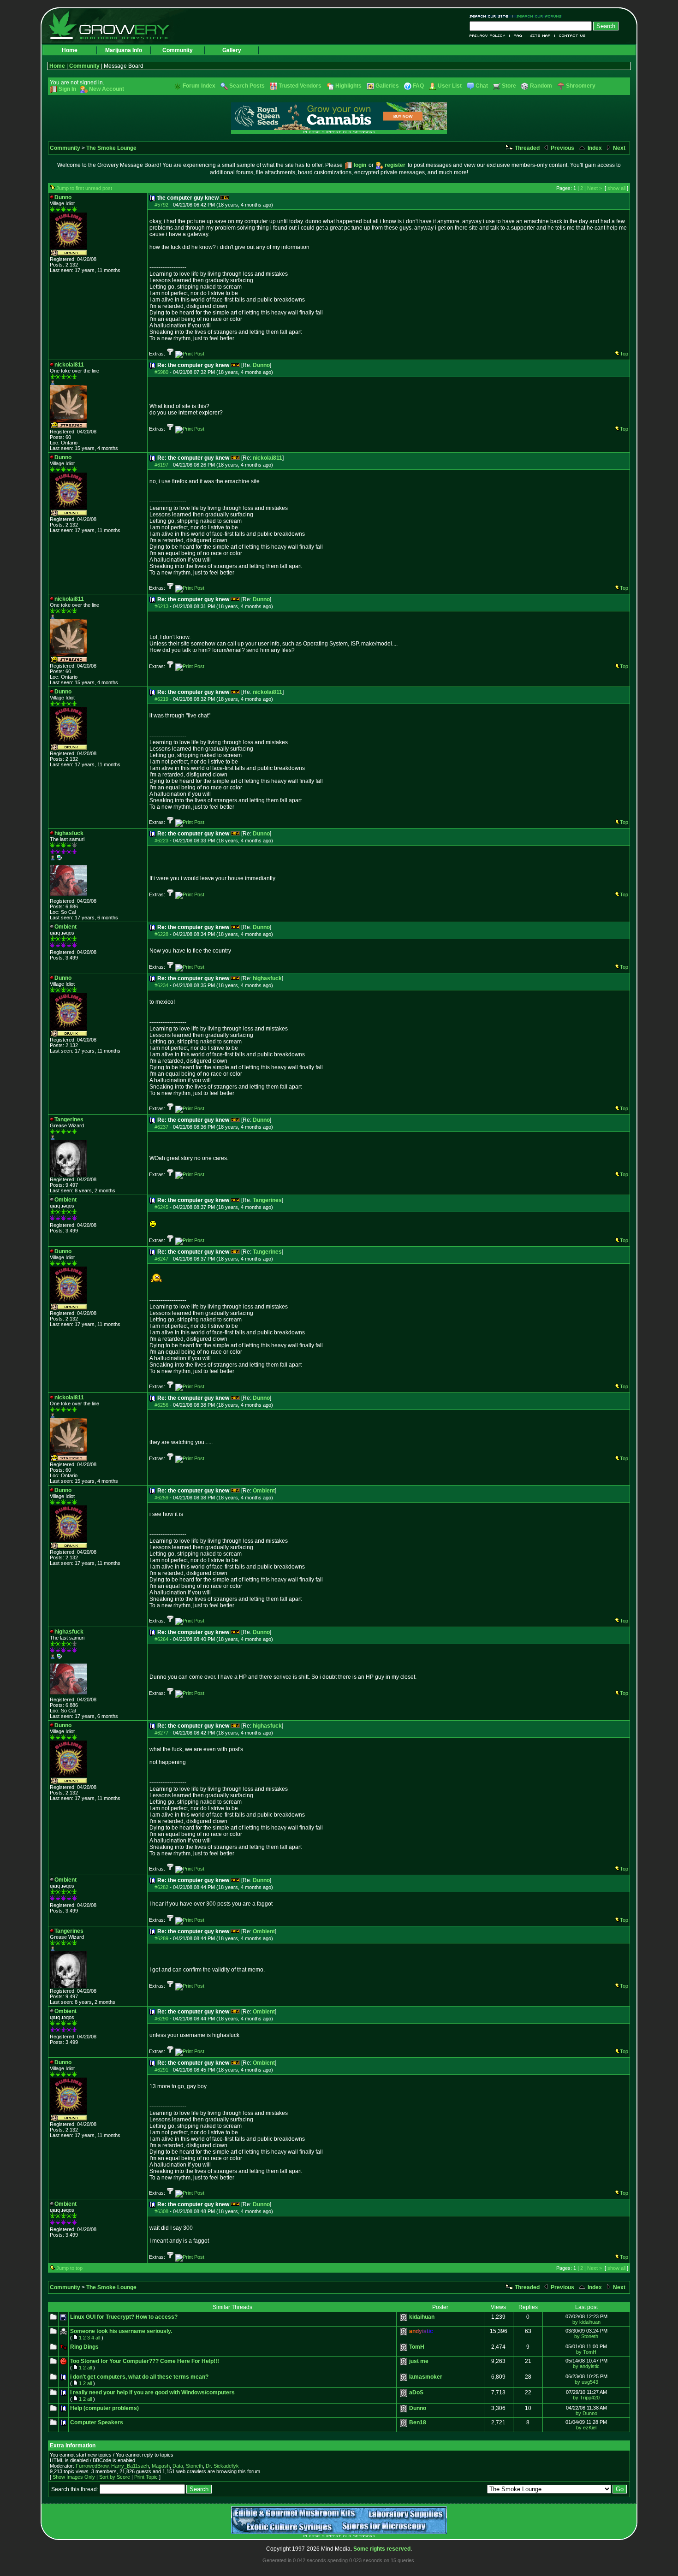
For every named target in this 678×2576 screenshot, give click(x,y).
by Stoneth (586, 2336)
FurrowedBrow (92, 2466)
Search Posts (247, 86)
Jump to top (69, 2268)
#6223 (161, 841)
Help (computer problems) (104, 2408)
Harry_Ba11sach (130, 2466)
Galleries (387, 86)
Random (541, 86)
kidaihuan (422, 2317)
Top (624, 354)
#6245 (161, 1207)
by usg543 (586, 2382)
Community (178, 50)
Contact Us (570, 36)
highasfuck (267, 978)
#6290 (161, 2019)
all (98, 2338)
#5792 (161, 205)
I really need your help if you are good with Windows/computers (152, 2392)
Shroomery (581, 86)
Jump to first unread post (84, 188)
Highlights (348, 86)
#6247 (161, 1259)
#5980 (161, 372)
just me (419, 2361)
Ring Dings (84, 2347)
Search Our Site (491, 16)
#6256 (161, 1405)
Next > (595, 188)
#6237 (161, 1127)
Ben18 (418, 2422)
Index (594, 148)
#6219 (161, 699)
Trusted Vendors (300, 86)
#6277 (161, 1733)
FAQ (518, 36)
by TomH (586, 2352)
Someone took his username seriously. (121, 2331)
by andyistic (586, 2366)
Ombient (264, 1491)
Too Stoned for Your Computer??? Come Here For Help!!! (145, 2361)
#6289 (161, 1938)
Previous (562, 148)
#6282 (161, 1887)
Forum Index (199, 86)
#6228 (161, 934)
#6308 (161, 2211)
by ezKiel (586, 2428)
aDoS (416, 2392)
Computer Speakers (97, 2422)
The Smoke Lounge (111, 148)
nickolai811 (268, 458)
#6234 (161, 985)
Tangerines (267, 1200)
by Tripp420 (586, 2398)
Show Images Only (74, 2477)
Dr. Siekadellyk (222, 2466)
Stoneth (194, 2466)
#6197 (161, 465)
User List (450, 86)
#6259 (161, 1498)
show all (616, 188)
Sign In (67, 89)
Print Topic (146, 2477)
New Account (107, 89)
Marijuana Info (124, 50)
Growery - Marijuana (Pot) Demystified (114, 25)
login (360, 165)
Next (619, 148)
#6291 (161, 2070)
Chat (482, 86)
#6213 (161, 606)
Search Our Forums (537, 16)
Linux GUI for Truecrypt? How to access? (124, 2317)
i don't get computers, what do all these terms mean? (139, 2377)
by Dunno (586, 2413)
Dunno (261, 365)
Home (70, 50)
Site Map (541, 36)
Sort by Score (115, 2477)
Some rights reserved (382, 2549)
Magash (161, 2466)
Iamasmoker (426, 2377)
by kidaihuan (586, 2322)
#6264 (161, 1639)
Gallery (232, 50)
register (395, 165)
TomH (417, 2347)
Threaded (526, 148)
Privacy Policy (490, 36)
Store (509, 86)
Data (178, 2466)
